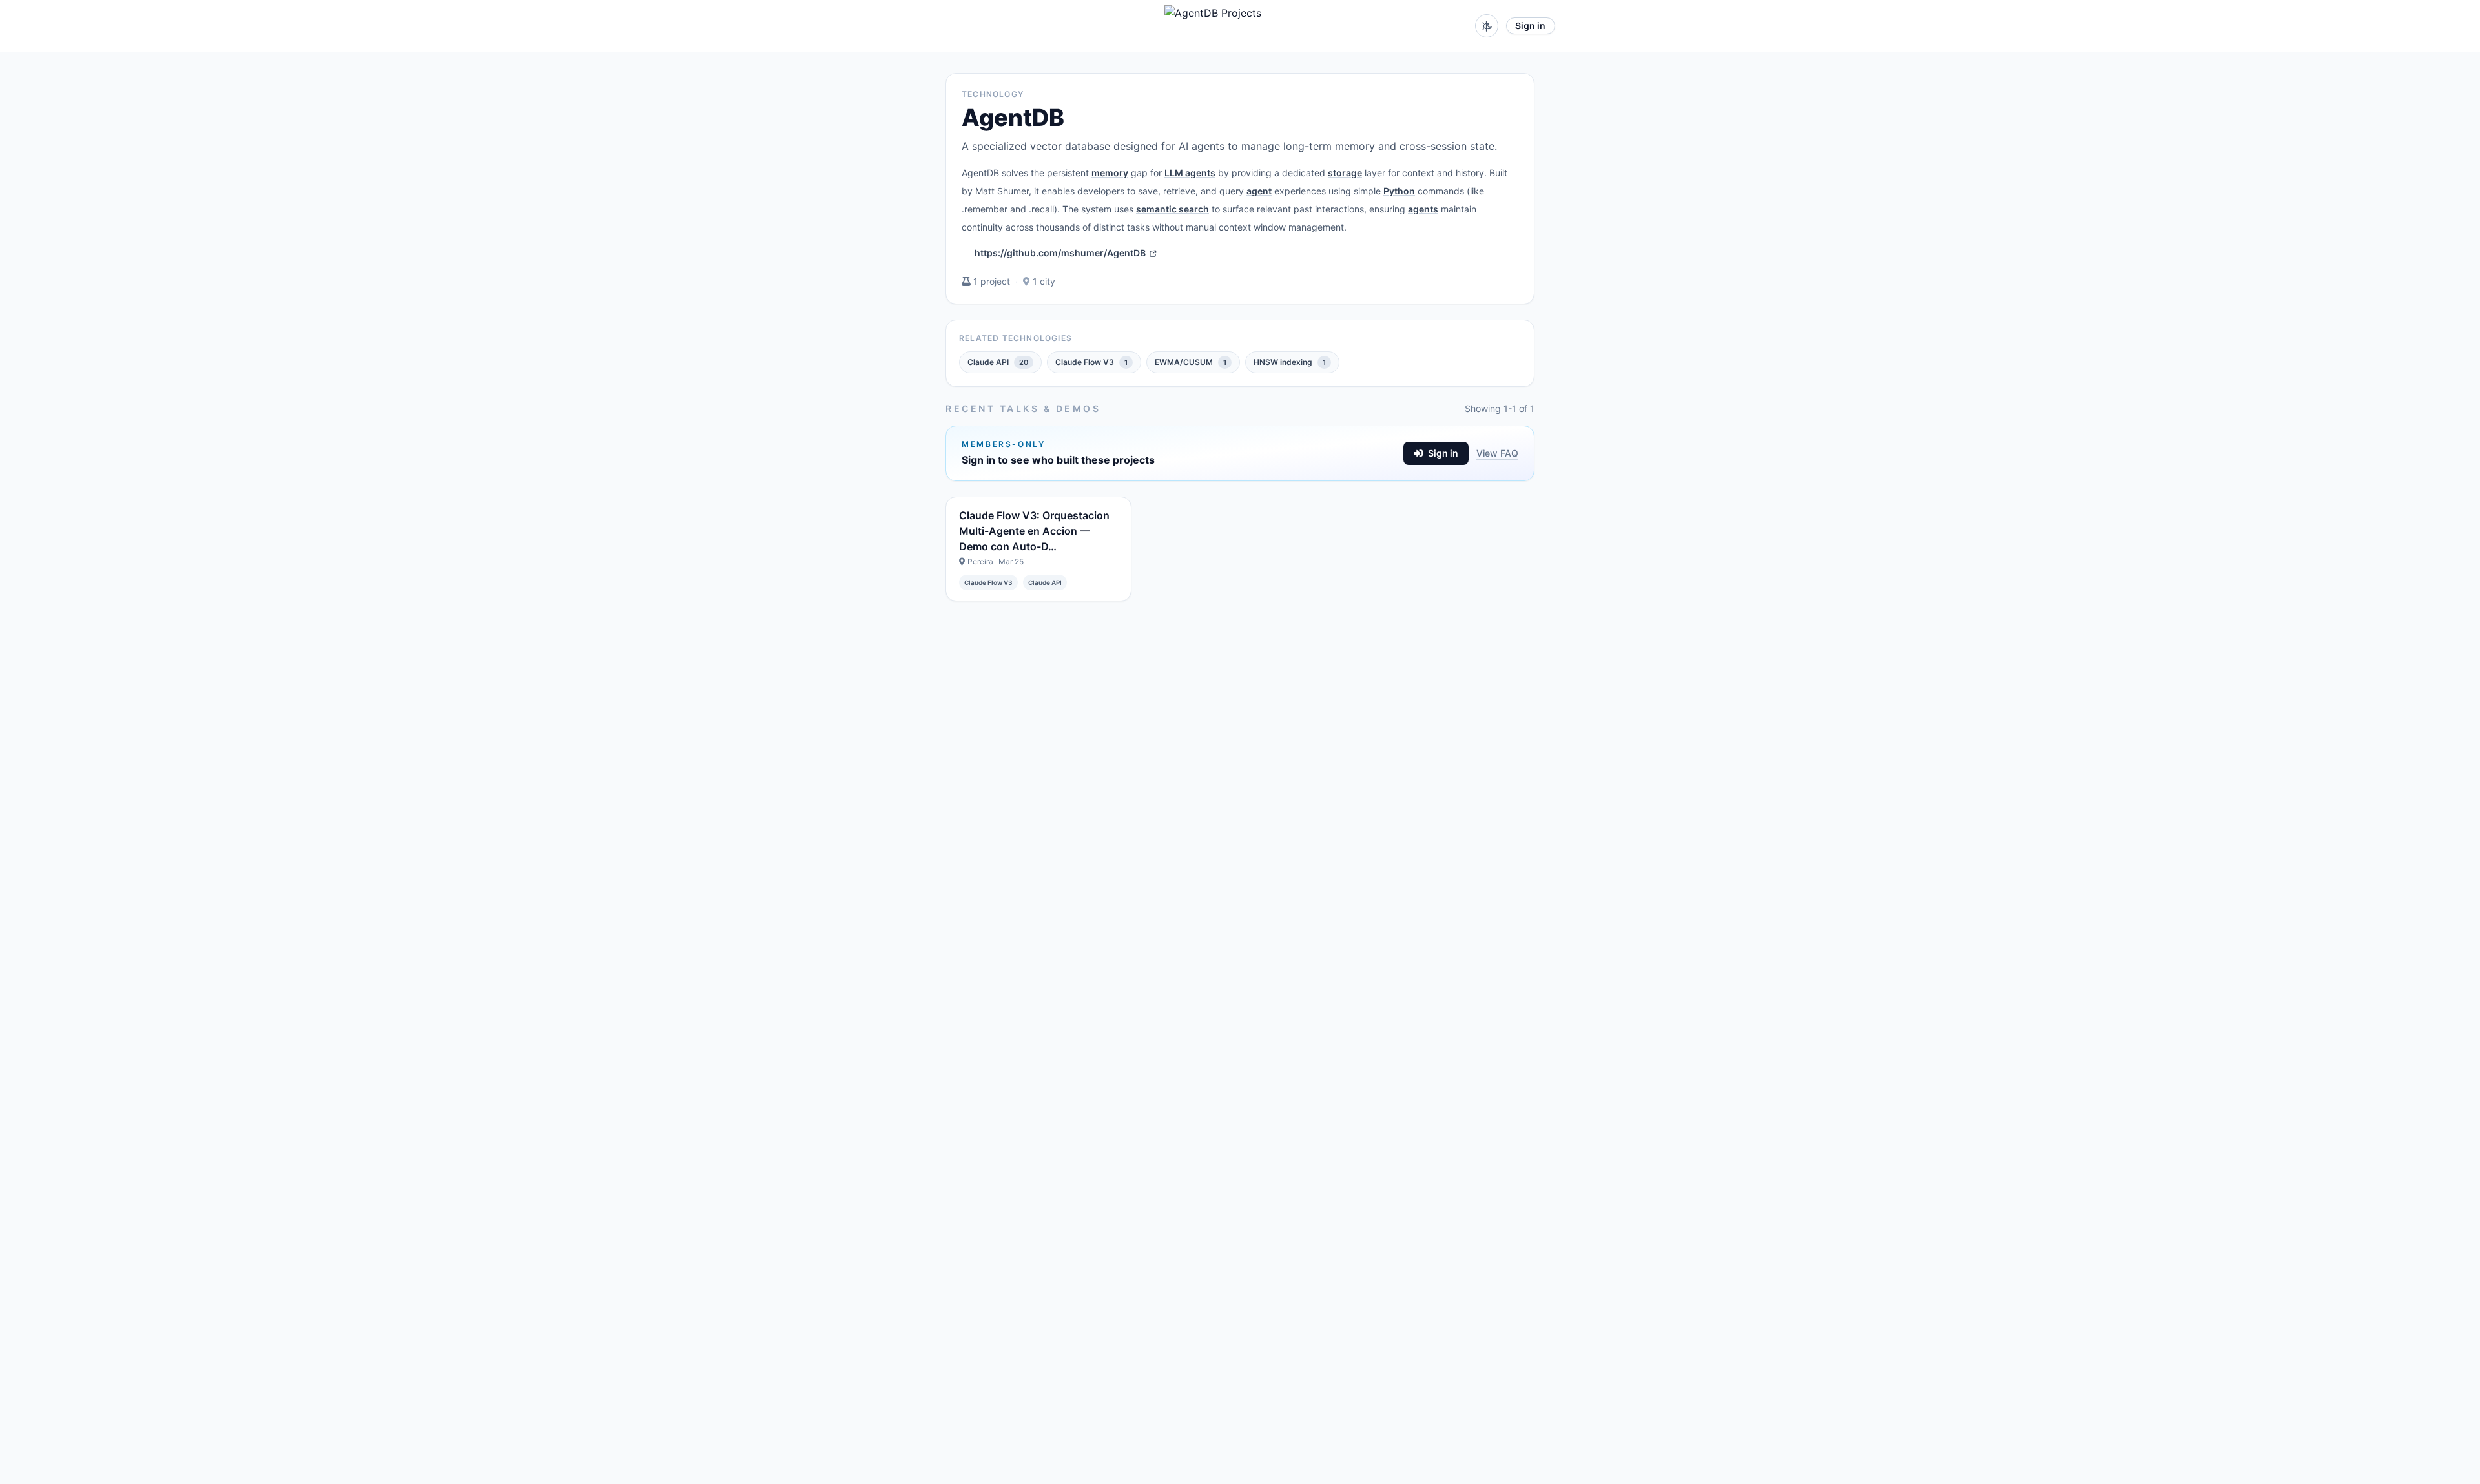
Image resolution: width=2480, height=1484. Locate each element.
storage (1345, 173)
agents (1423, 209)
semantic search (1173, 209)
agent (1259, 191)
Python (1399, 191)
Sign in (1530, 26)
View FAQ (1497, 453)
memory (1110, 173)
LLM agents (1190, 173)
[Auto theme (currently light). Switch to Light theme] (1487, 26)
